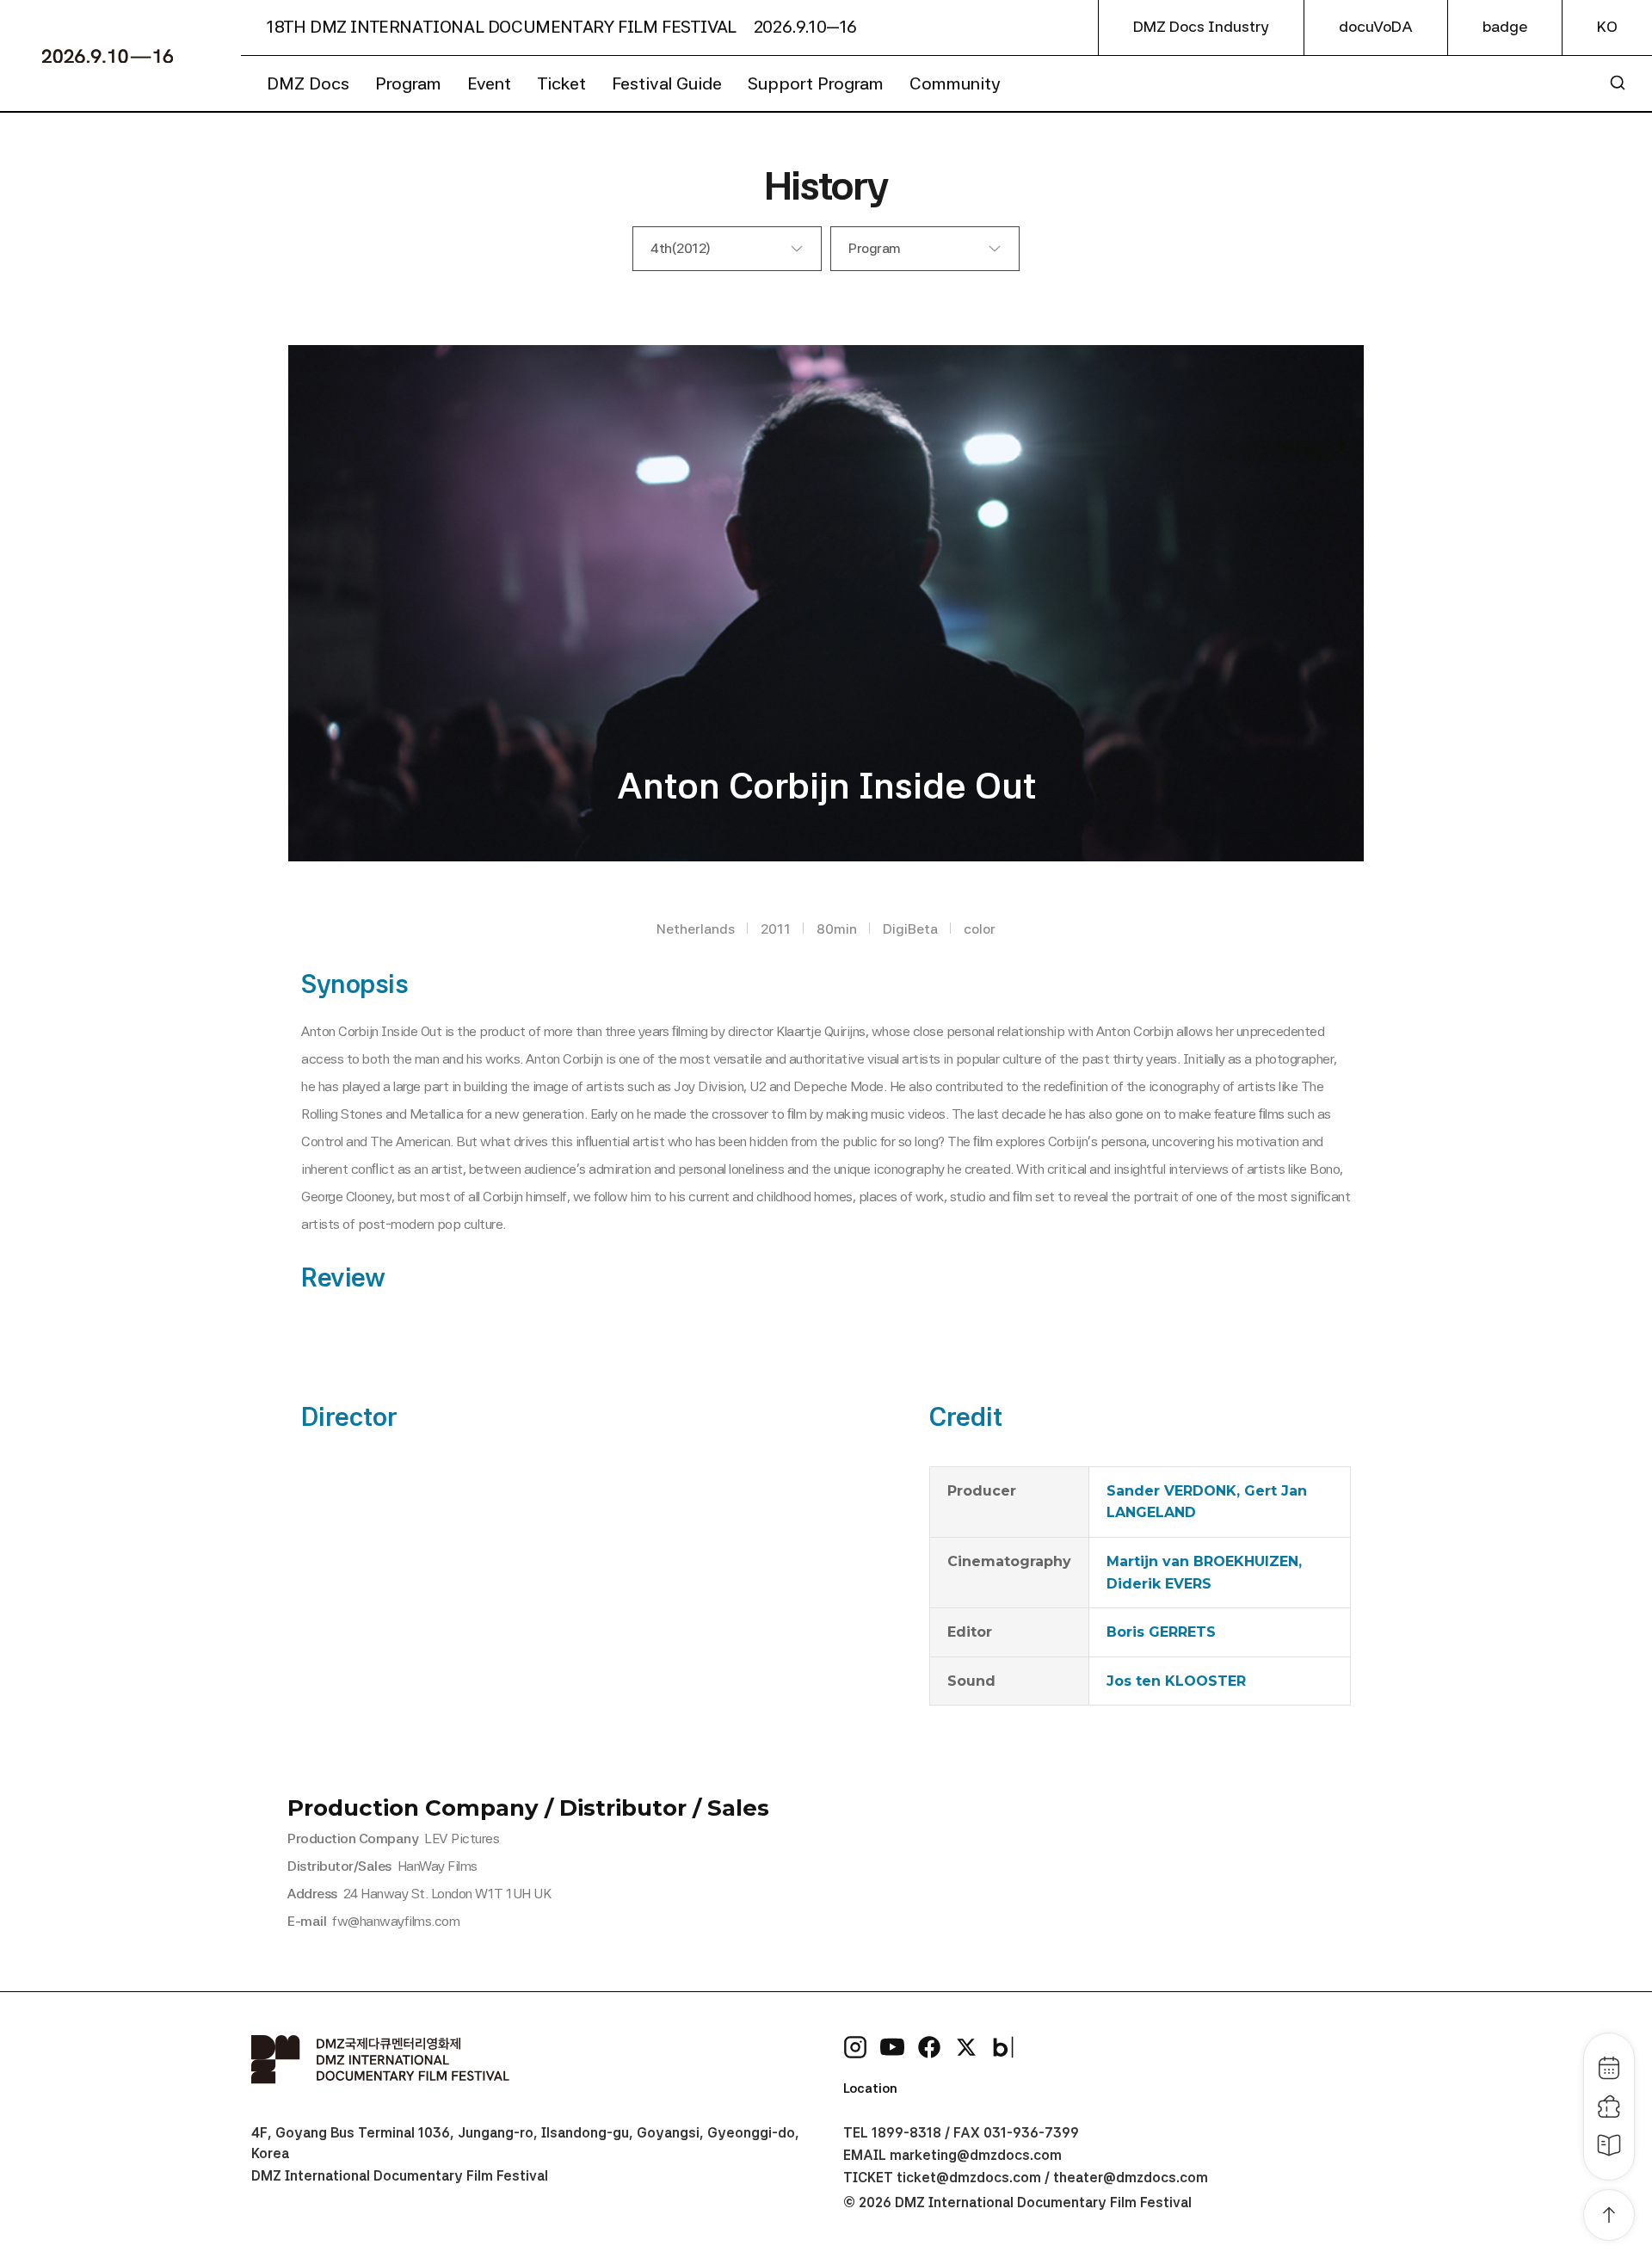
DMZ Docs (308, 83)
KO (1607, 27)
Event (489, 83)
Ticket (561, 83)
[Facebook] (929, 2047)
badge (1505, 27)
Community (955, 83)
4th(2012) (681, 248)
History (826, 185)
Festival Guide (667, 83)
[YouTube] (892, 2047)
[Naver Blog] (1003, 2047)
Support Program (816, 83)
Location (870, 2088)
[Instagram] (855, 2047)
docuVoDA (1376, 27)
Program (408, 83)
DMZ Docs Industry (1201, 27)
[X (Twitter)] (966, 2047)
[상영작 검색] (1618, 83)
